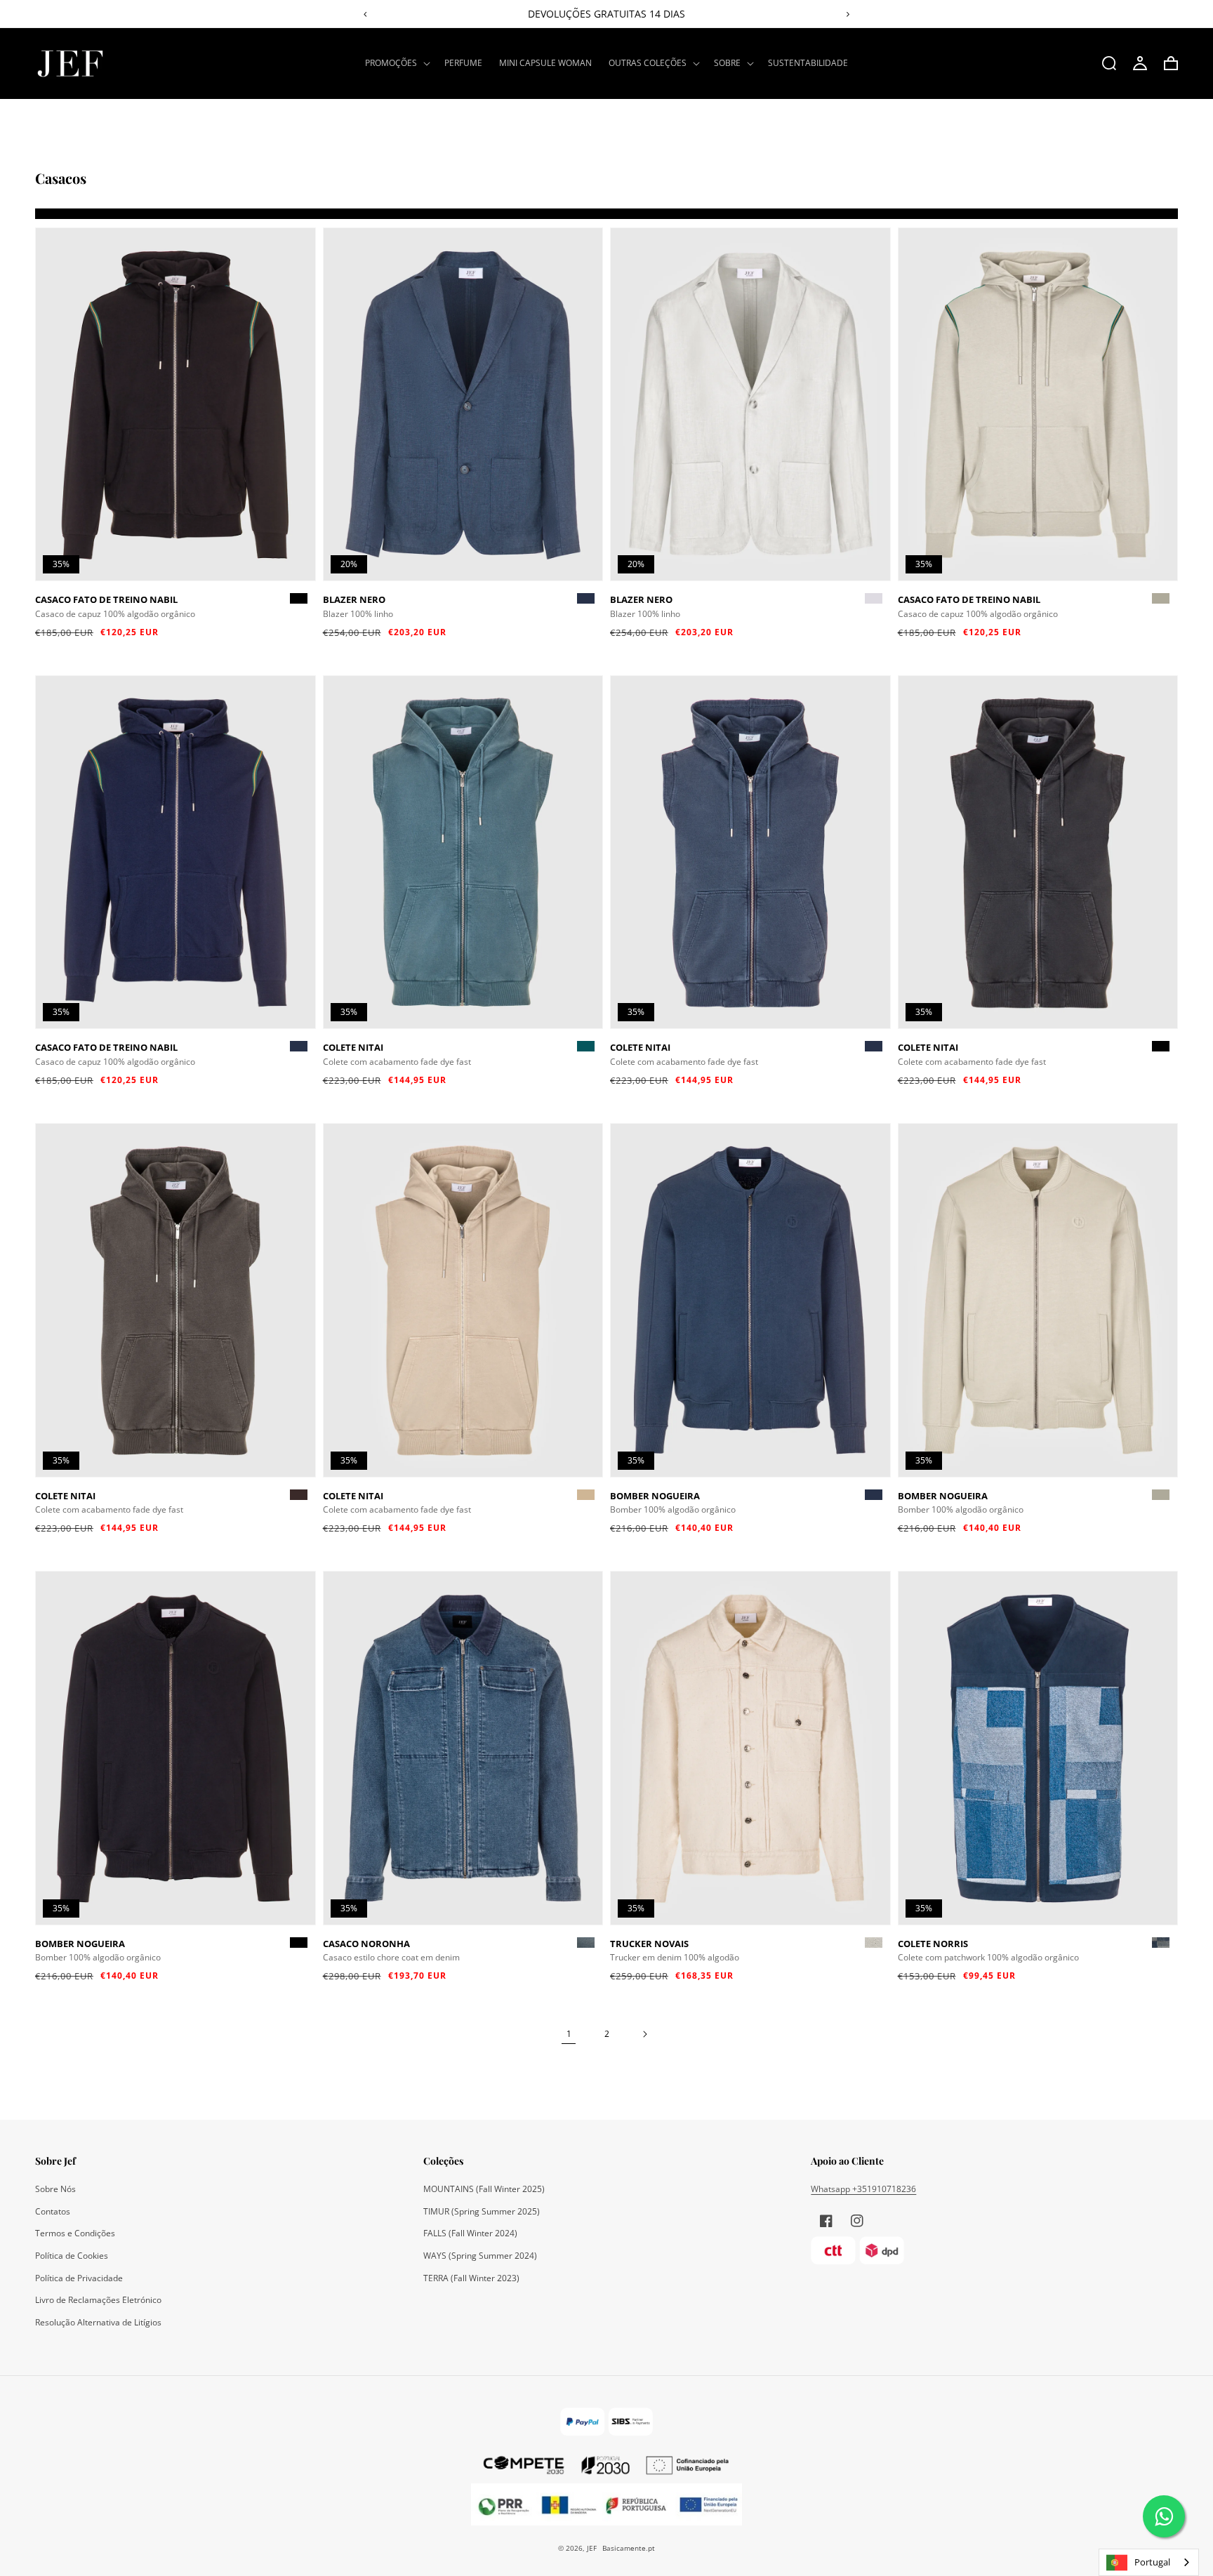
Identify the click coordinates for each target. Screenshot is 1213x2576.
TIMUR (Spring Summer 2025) (482, 2211)
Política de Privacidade (79, 2278)
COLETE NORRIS (933, 1944)
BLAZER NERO (354, 599)
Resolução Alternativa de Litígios (98, 2322)
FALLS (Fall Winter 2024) (470, 2233)
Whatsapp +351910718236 (863, 2189)
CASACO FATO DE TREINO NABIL (106, 599)
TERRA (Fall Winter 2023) (471, 2278)
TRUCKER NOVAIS (649, 1944)
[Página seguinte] (644, 2034)
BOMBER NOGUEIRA (655, 1496)
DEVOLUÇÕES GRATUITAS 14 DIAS (606, 14)
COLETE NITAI (353, 1047)
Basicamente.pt (629, 2548)
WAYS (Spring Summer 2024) (480, 2256)
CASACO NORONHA (366, 1944)
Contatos (53, 2211)
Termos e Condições (75, 2233)
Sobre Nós (55, 2189)
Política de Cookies (72, 2256)
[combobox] (1149, 2562)
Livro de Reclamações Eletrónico (98, 2300)
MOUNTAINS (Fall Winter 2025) (484, 2189)
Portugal (1152, 2562)
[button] (396, 63)
